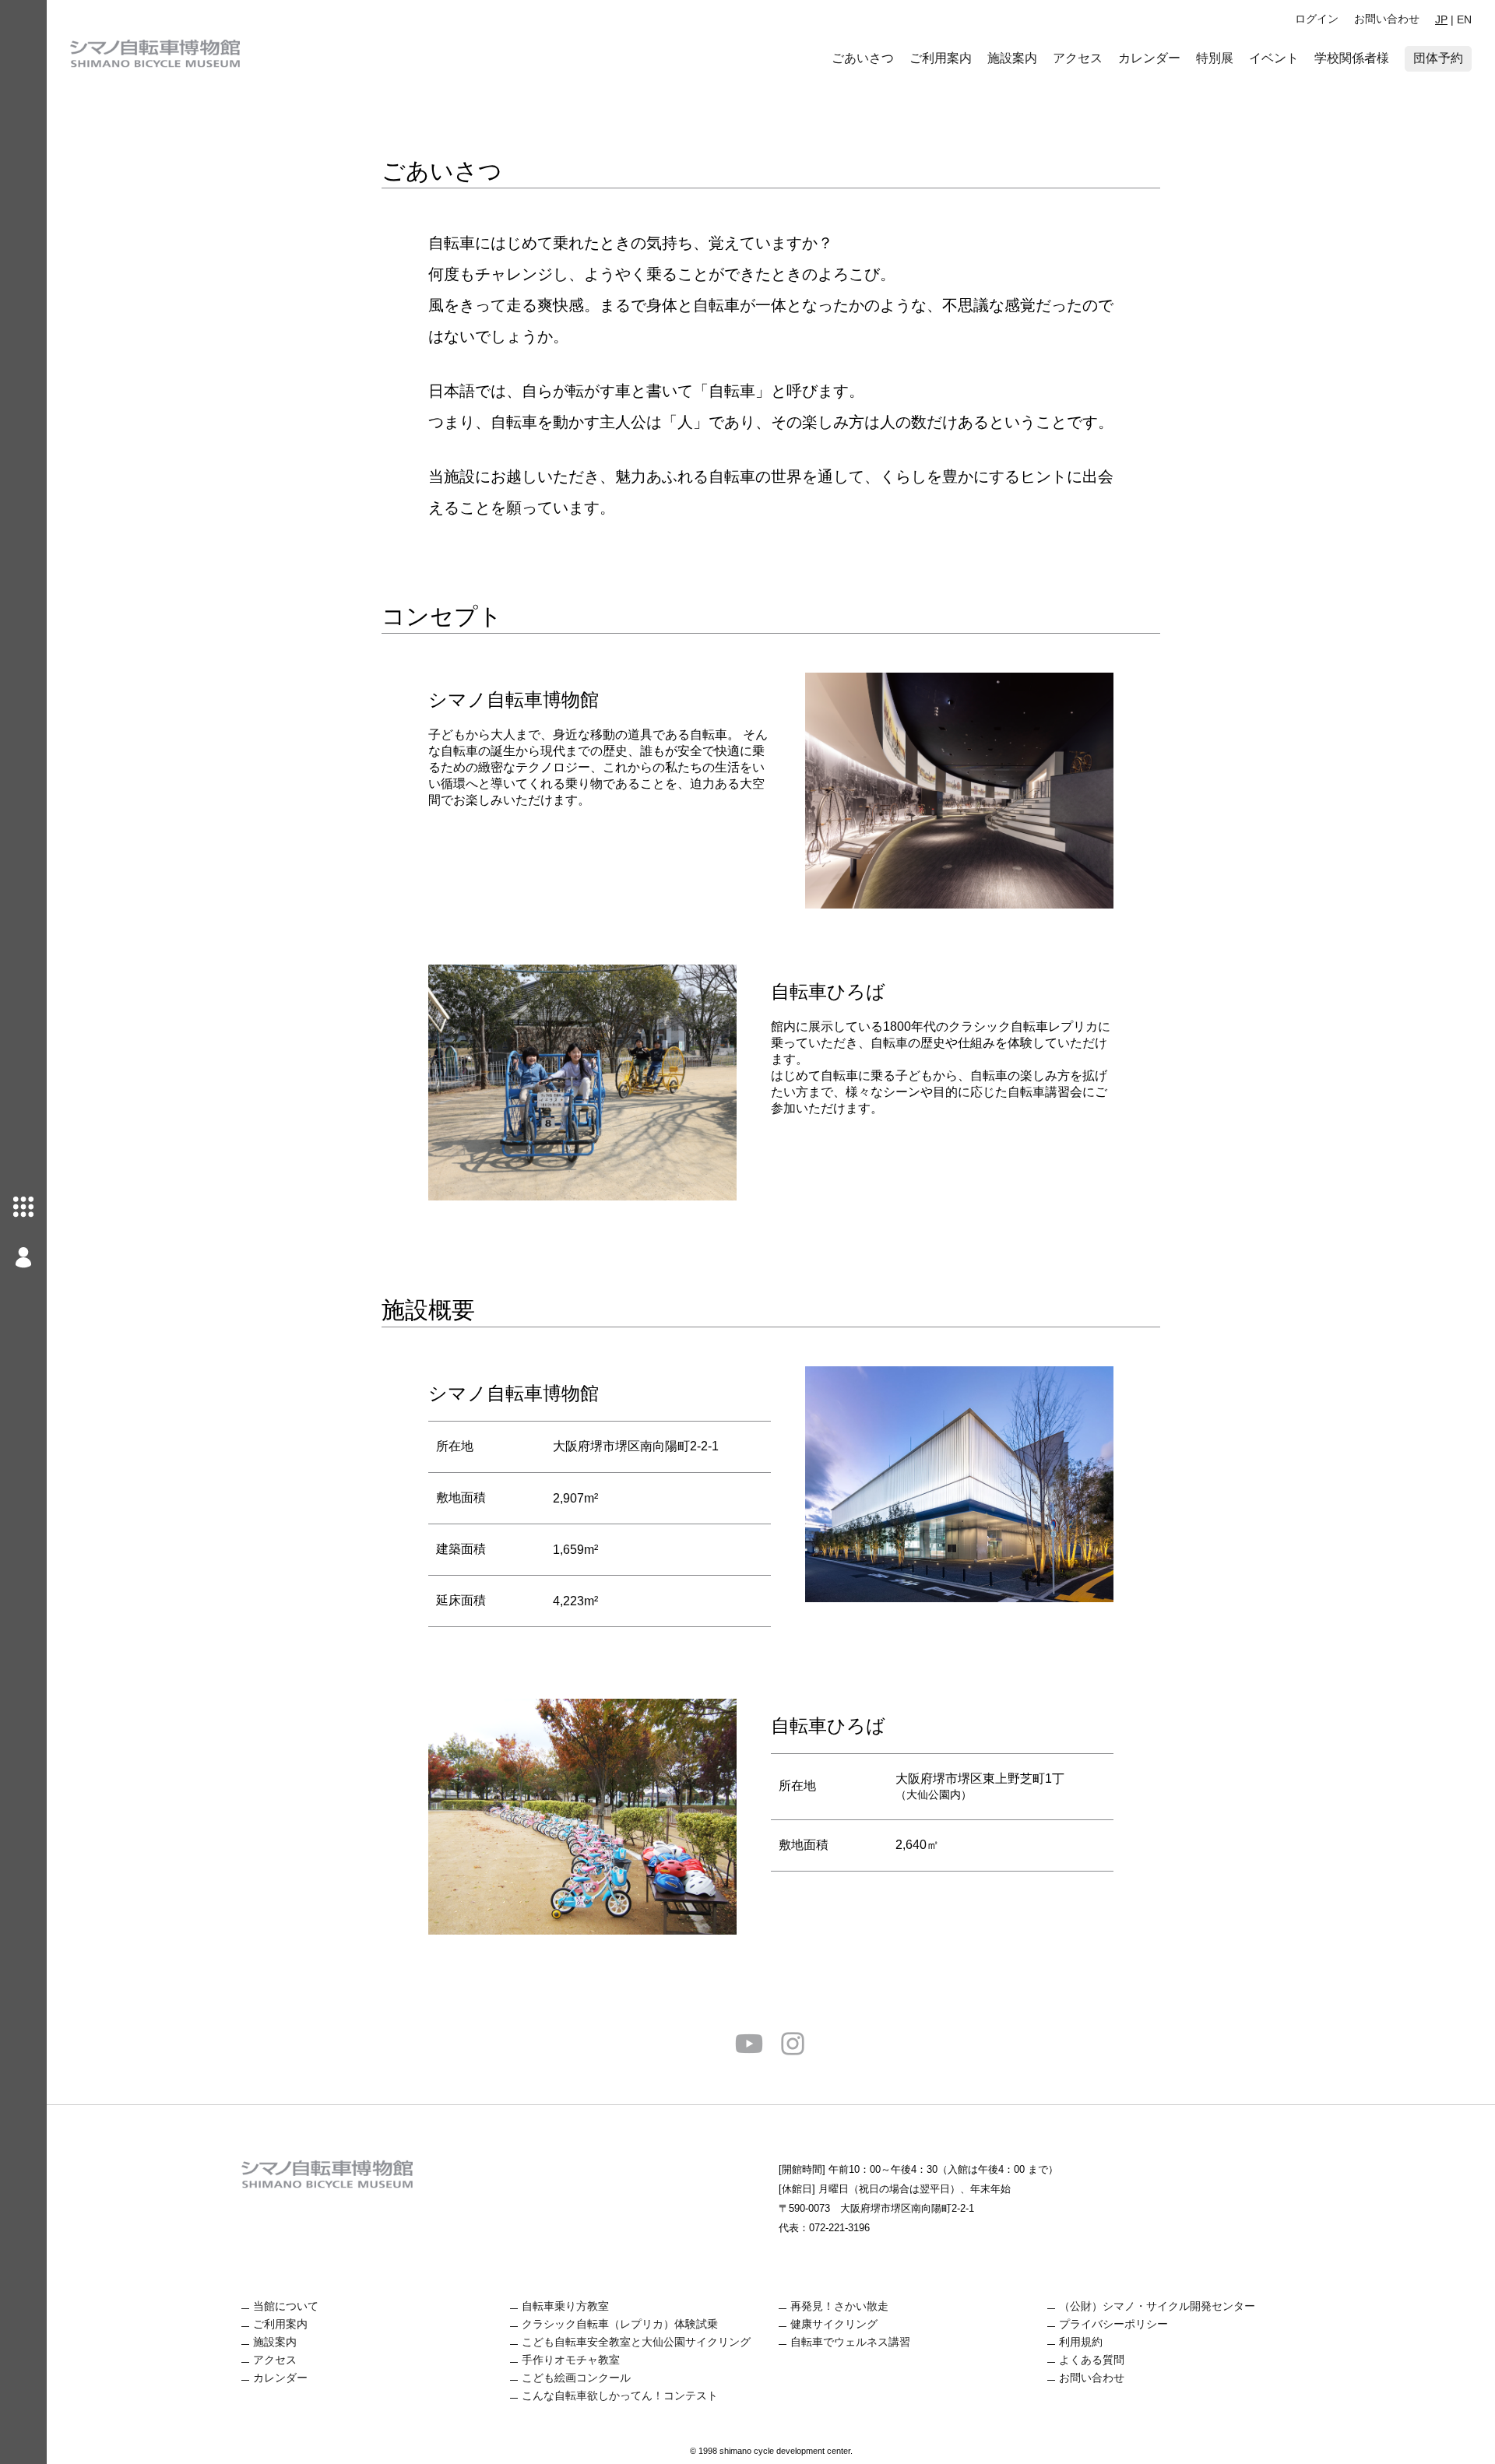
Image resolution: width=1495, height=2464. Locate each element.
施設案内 (1012, 58)
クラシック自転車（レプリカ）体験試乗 (620, 2324)
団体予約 (1438, 58)
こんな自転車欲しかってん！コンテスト (620, 2395)
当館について (286, 2306)
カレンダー (1149, 58)
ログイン (1317, 19)
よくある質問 (1092, 2360)
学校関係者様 (1352, 58)
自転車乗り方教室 (565, 2306)
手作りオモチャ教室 (571, 2360)
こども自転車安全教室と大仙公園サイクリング (636, 2342)
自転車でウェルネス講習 (850, 2342)
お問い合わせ (1387, 19)
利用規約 (1081, 2342)
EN (1464, 19)
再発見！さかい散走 (839, 2306)
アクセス (1078, 58)
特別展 (1215, 58)
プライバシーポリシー (1113, 2324)
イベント (1274, 58)
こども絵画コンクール (576, 2378)
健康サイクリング (834, 2324)
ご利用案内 (941, 58)
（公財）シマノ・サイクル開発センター (1157, 2306)
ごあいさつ (863, 58)
